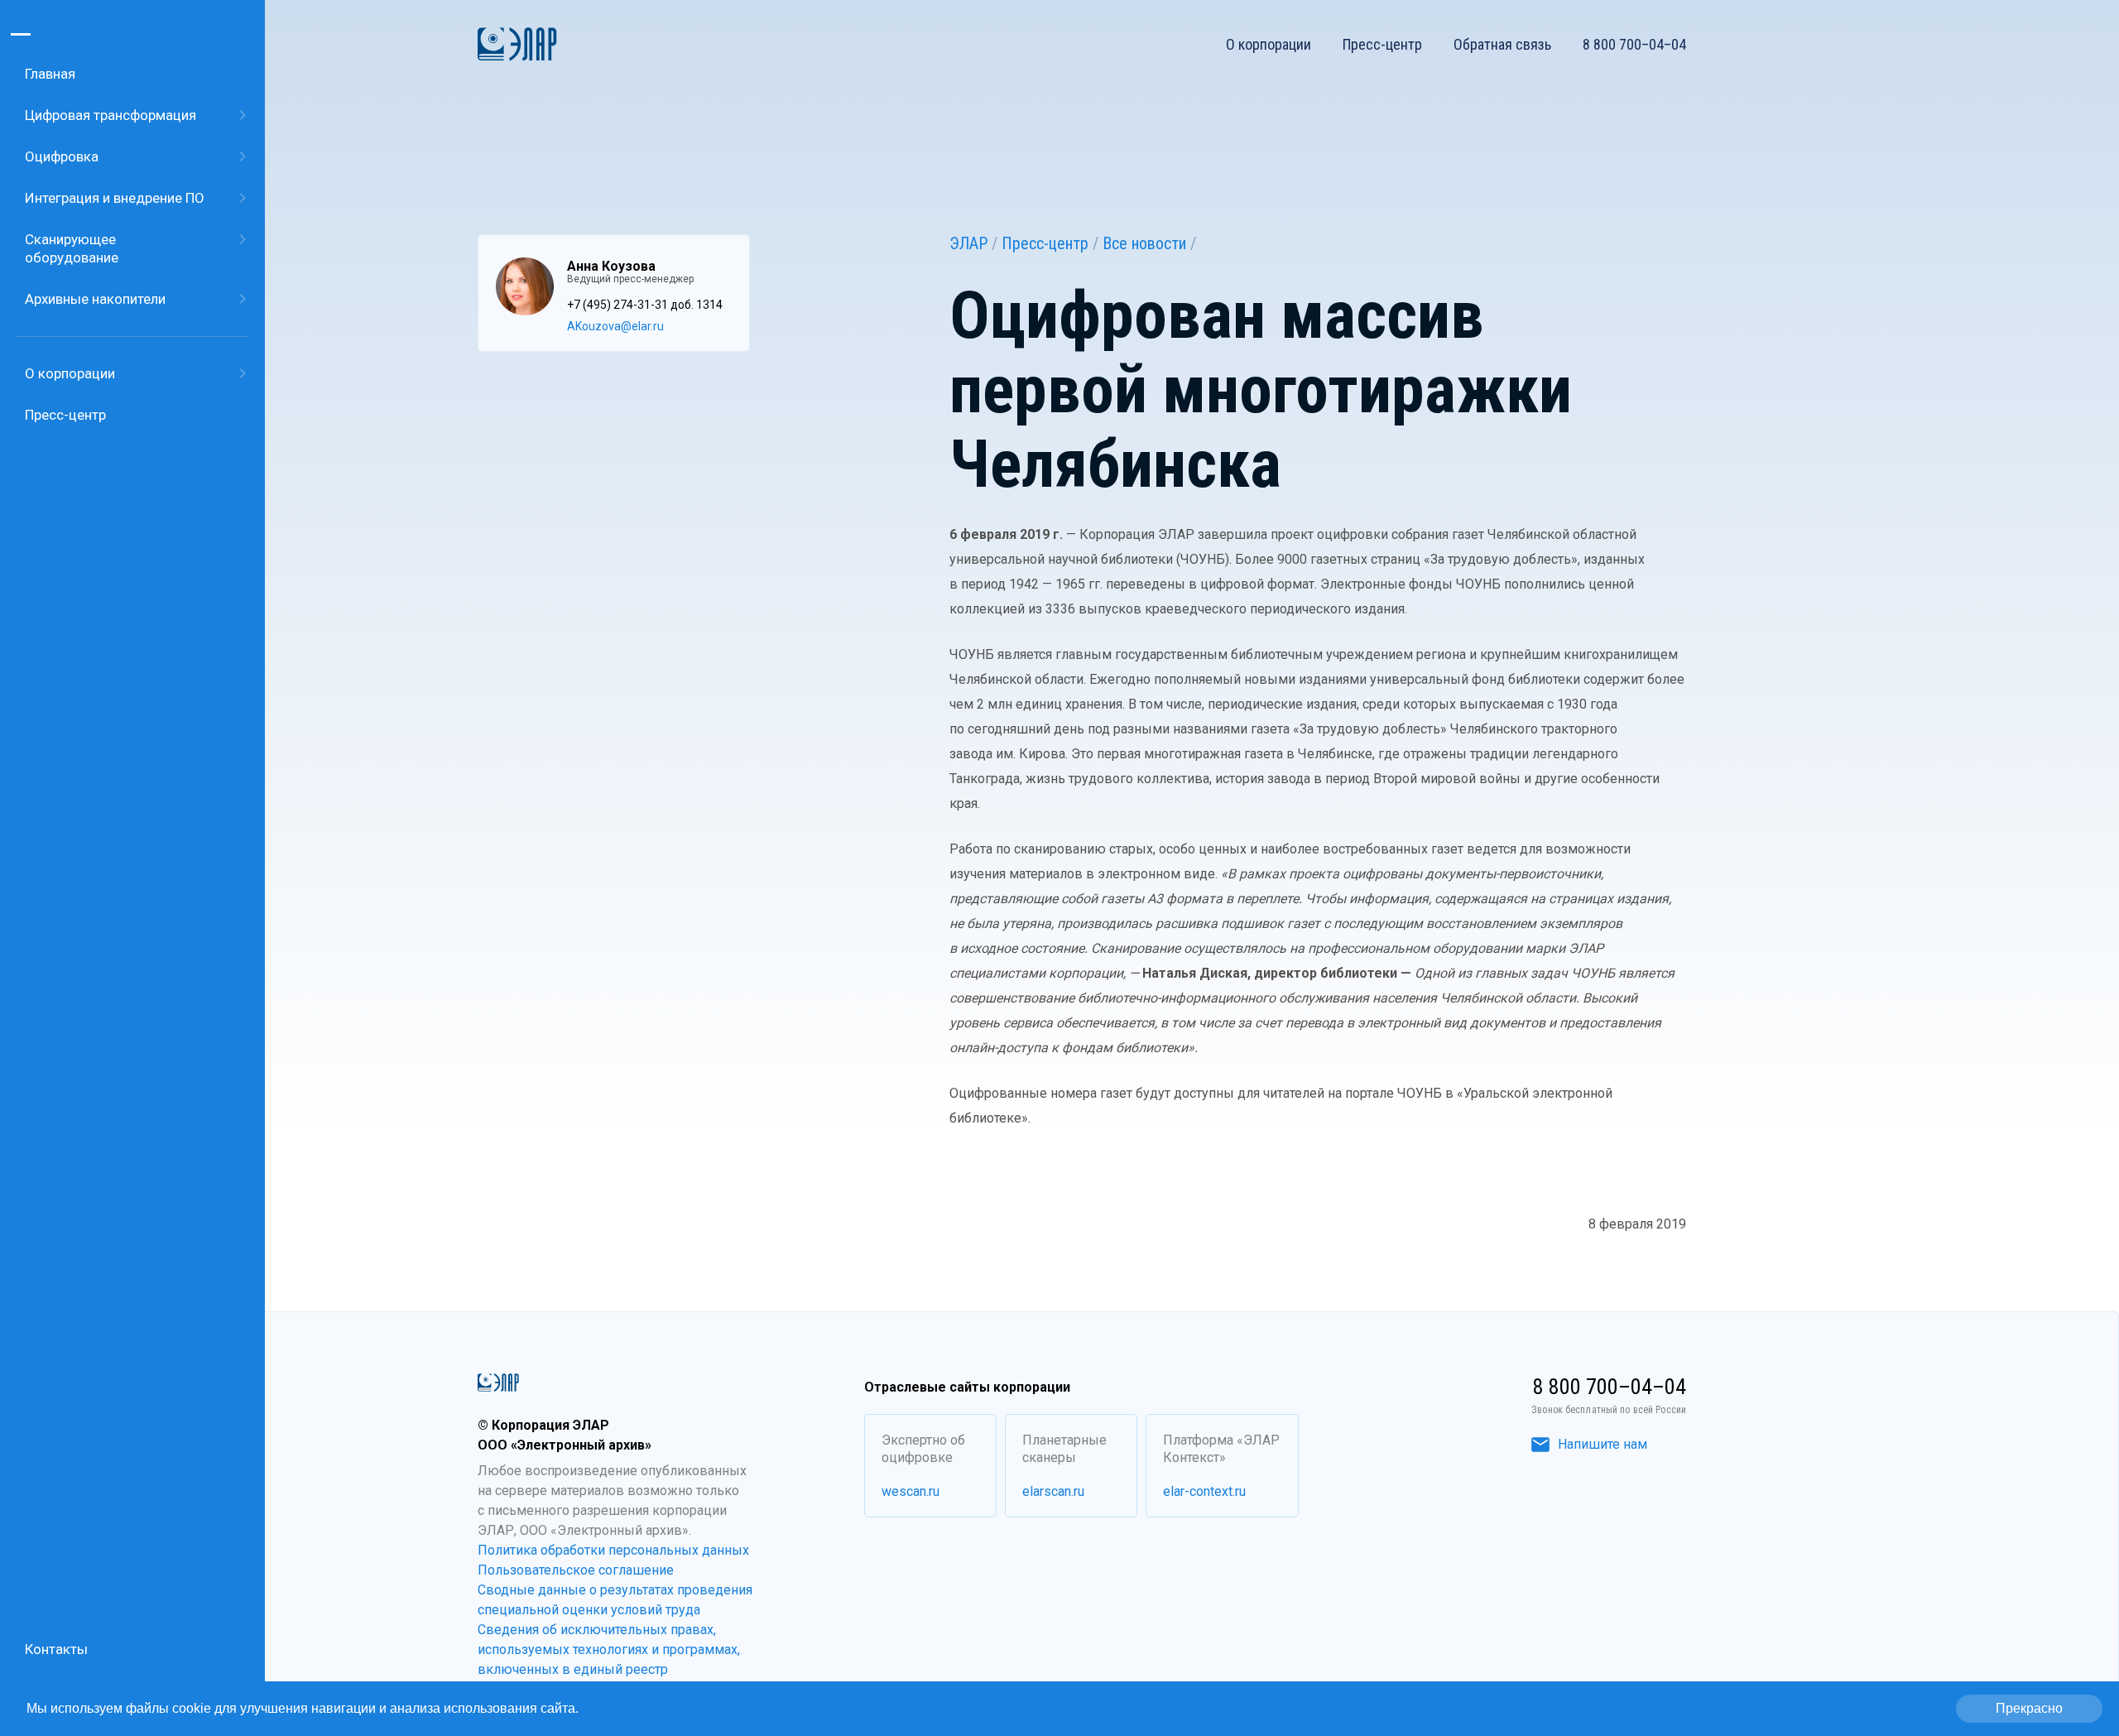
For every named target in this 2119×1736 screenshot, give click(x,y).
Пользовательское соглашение (576, 1570)
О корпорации (1269, 45)
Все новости (1144, 243)
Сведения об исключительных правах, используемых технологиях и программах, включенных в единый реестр (609, 1649)
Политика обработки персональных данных (613, 1550)
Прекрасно (2029, 1708)
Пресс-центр (1382, 45)
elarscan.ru (1053, 1491)
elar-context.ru (1204, 1491)
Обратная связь (1502, 45)
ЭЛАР (968, 243)
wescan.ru (911, 1491)
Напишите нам (1602, 1444)
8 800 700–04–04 (1634, 45)
